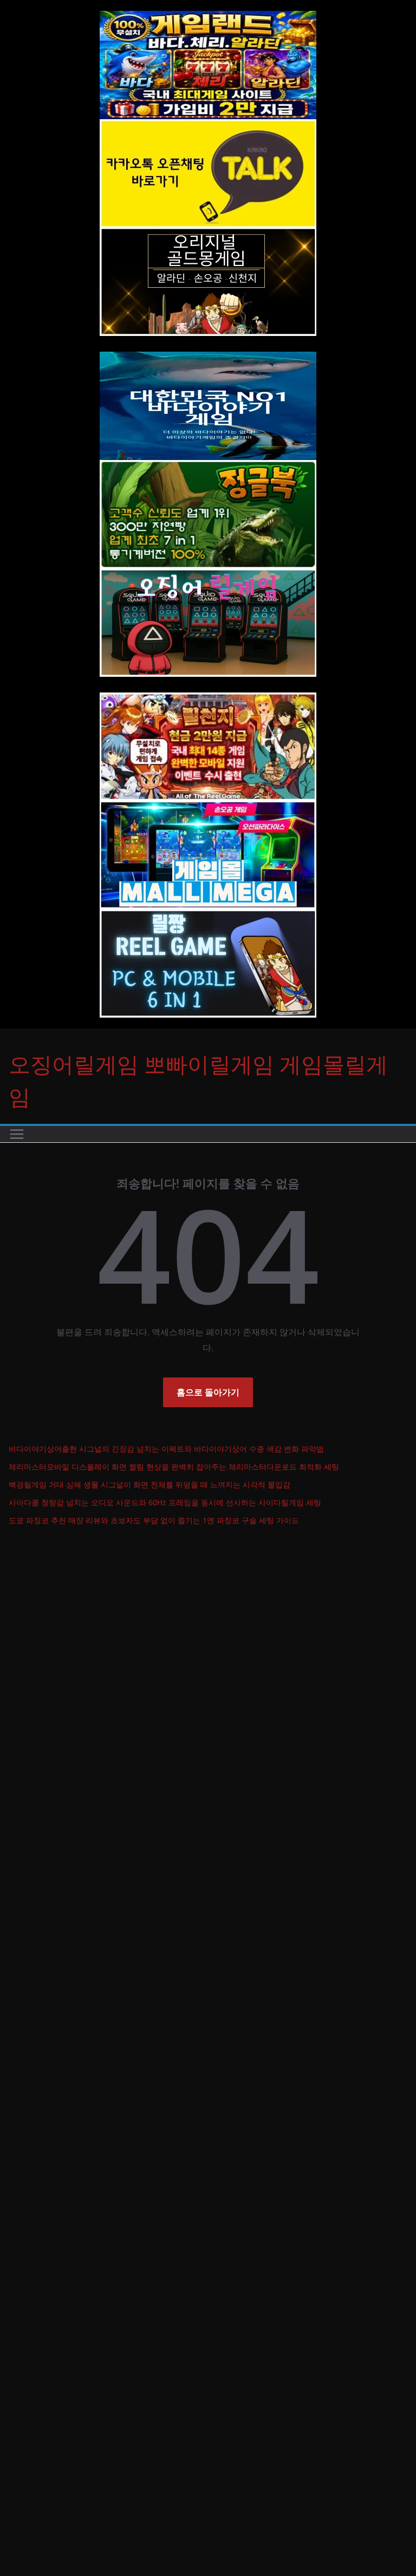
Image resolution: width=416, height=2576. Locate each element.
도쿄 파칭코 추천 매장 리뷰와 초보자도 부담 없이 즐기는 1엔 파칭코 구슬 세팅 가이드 (154, 1520)
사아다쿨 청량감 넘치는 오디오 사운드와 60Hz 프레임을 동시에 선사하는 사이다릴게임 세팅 (165, 1502)
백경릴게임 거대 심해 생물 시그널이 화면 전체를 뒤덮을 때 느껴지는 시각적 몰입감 (149, 1484)
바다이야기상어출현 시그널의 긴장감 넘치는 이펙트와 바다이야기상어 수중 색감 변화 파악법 (166, 1449)
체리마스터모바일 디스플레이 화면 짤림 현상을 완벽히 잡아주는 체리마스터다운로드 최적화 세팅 (174, 1467)
